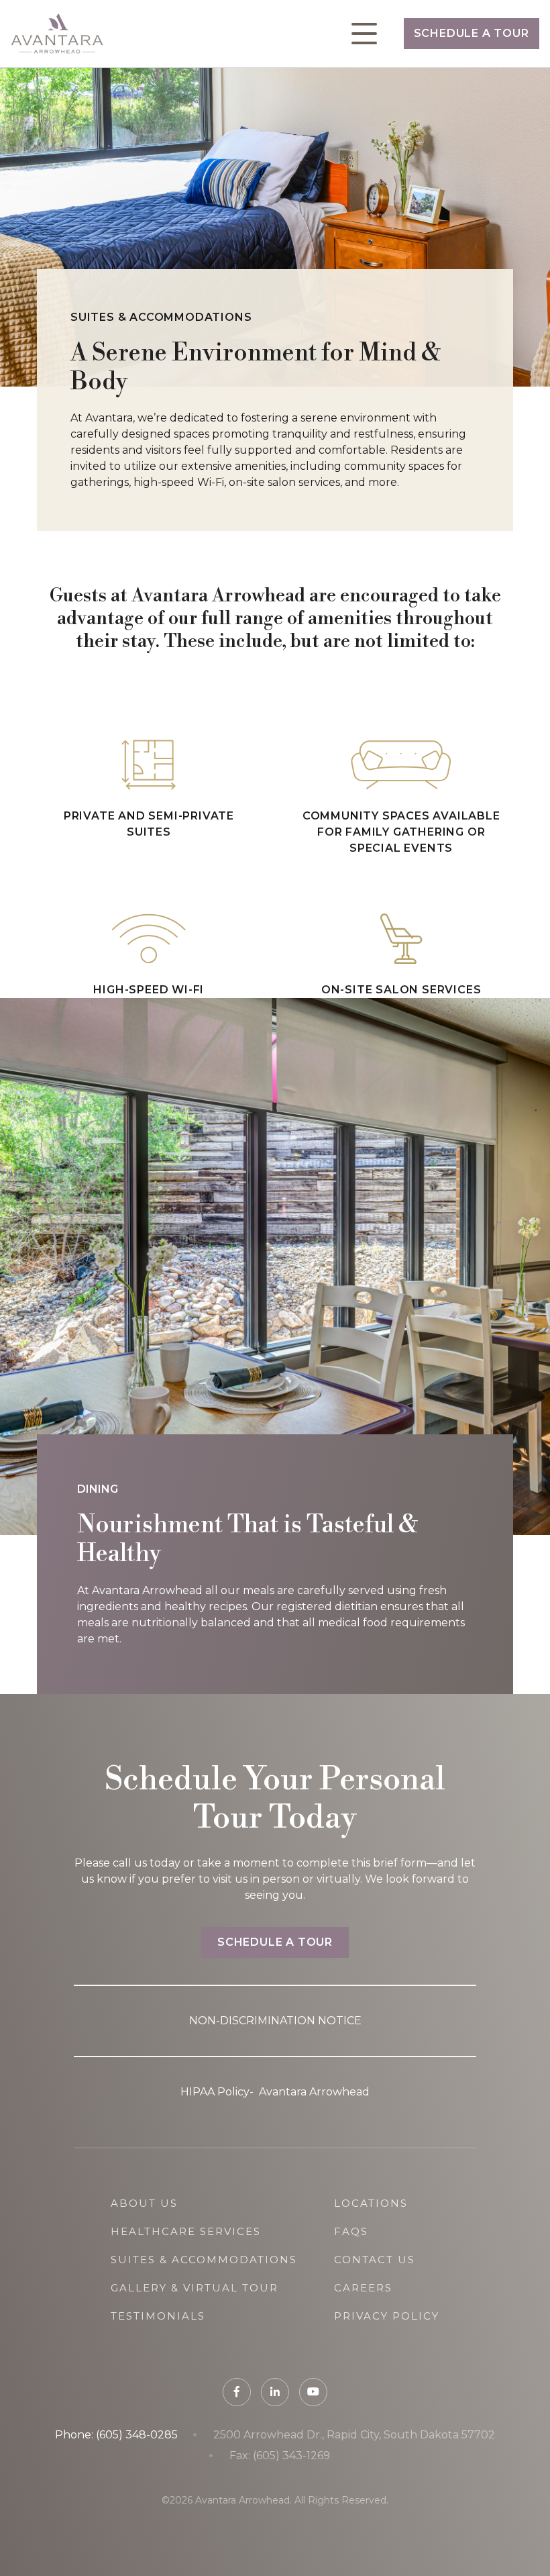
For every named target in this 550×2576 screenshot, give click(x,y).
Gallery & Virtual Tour (195, 2288)
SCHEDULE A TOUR (275, 1942)
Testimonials (158, 2316)
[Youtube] (313, 2392)
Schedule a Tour (472, 33)
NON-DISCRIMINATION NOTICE (275, 2021)
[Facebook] (237, 2392)
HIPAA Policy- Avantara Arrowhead (275, 2092)
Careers (363, 2288)
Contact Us (375, 2260)
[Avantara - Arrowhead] (57, 34)
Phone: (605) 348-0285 (116, 2435)
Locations (371, 2203)
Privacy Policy (387, 2316)
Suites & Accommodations (204, 2260)
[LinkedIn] (275, 2392)
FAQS (351, 2231)
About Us (144, 2203)
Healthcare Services (186, 2231)
